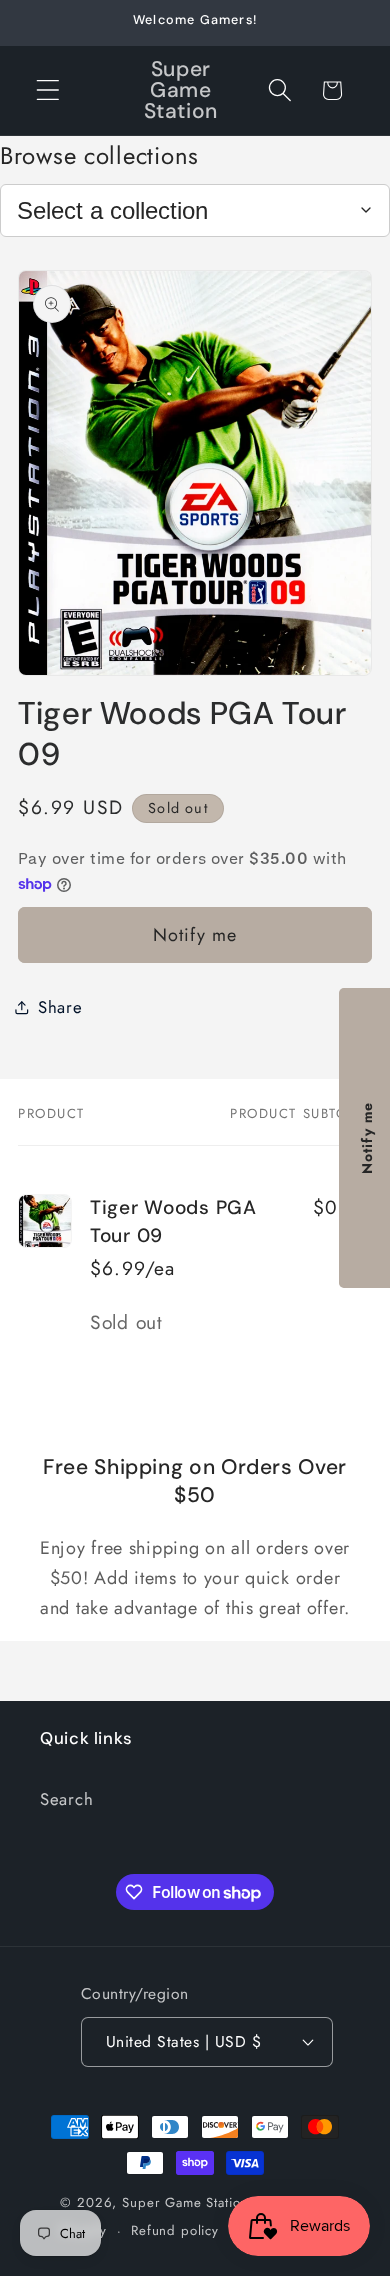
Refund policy (175, 2230)
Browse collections (99, 155)
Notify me (195, 935)
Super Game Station (185, 2202)
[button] (48, 90)
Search (66, 1799)
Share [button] (60, 1007)
